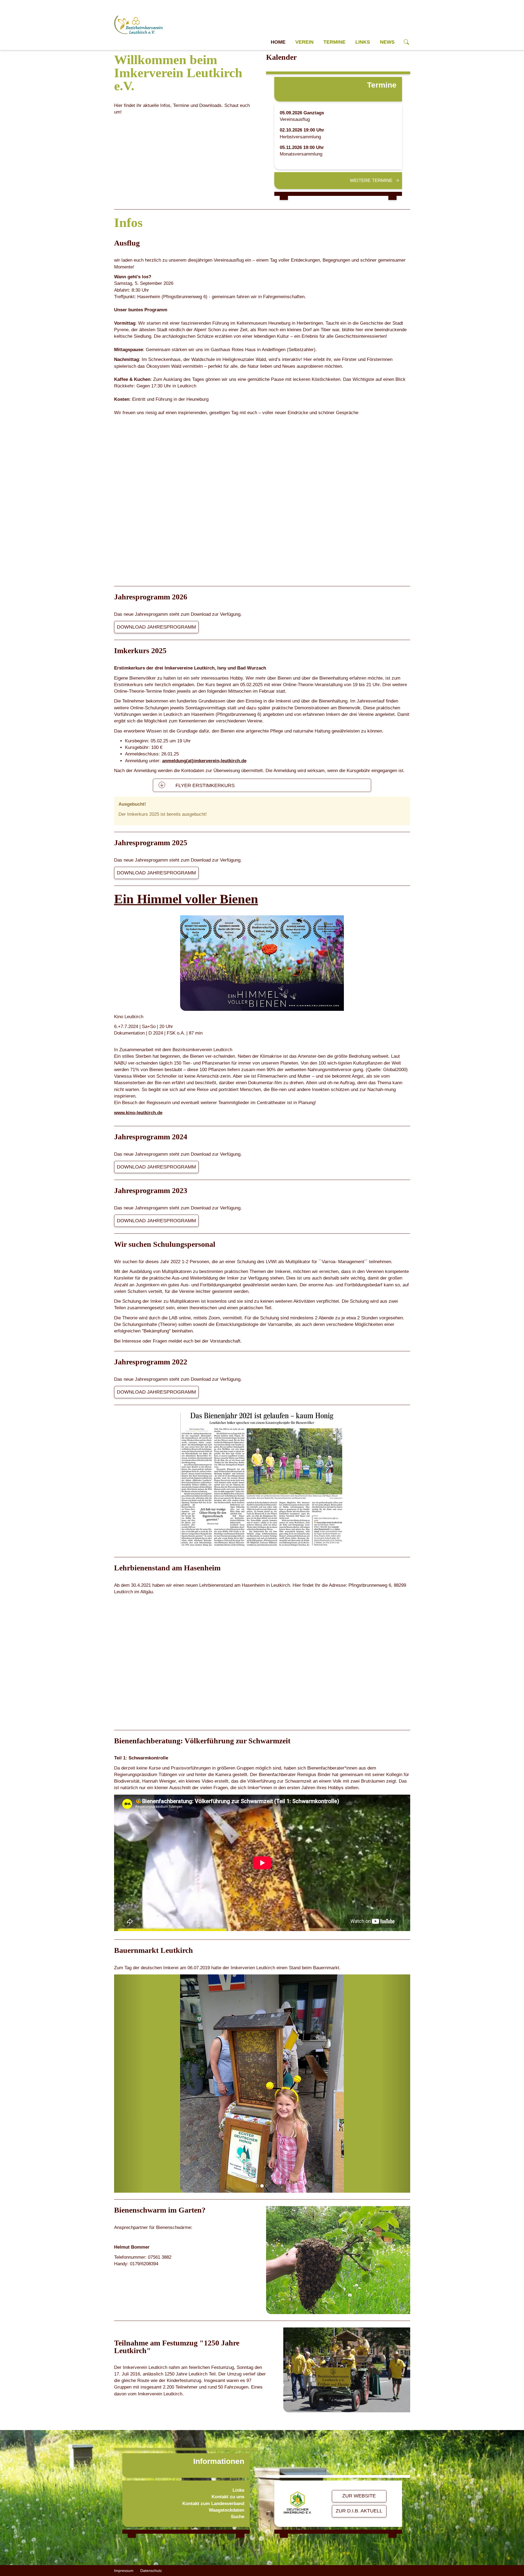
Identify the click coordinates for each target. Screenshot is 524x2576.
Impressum (124, 2475)
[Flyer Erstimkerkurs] (162, 785)
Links (363, 42)
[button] (129, 2036)
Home (278, 42)
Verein (304, 42)
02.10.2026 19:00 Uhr (302, 130)
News (387, 42)
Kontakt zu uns (228, 2401)
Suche (238, 2421)
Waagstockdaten (227, 2415)
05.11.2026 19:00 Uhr (302, 147)
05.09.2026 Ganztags (302, 113)
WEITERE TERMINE (371, 180)
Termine (334, 42)
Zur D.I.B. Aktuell (359, 2415)
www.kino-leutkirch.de (138, 1113)
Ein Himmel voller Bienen (186, 899)
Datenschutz (151, 2475)
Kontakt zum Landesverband (213, 2408)
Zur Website (359, 2400)
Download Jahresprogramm (156, 627)
